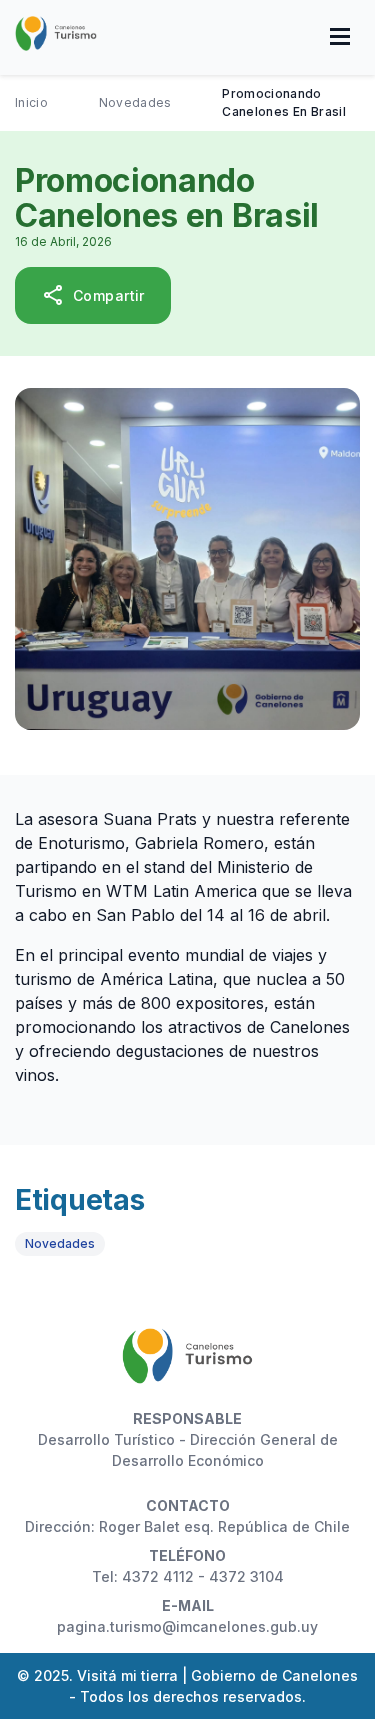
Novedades (135, 102)
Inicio (31, 102)
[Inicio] (56, 35)
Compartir (93, 295)
